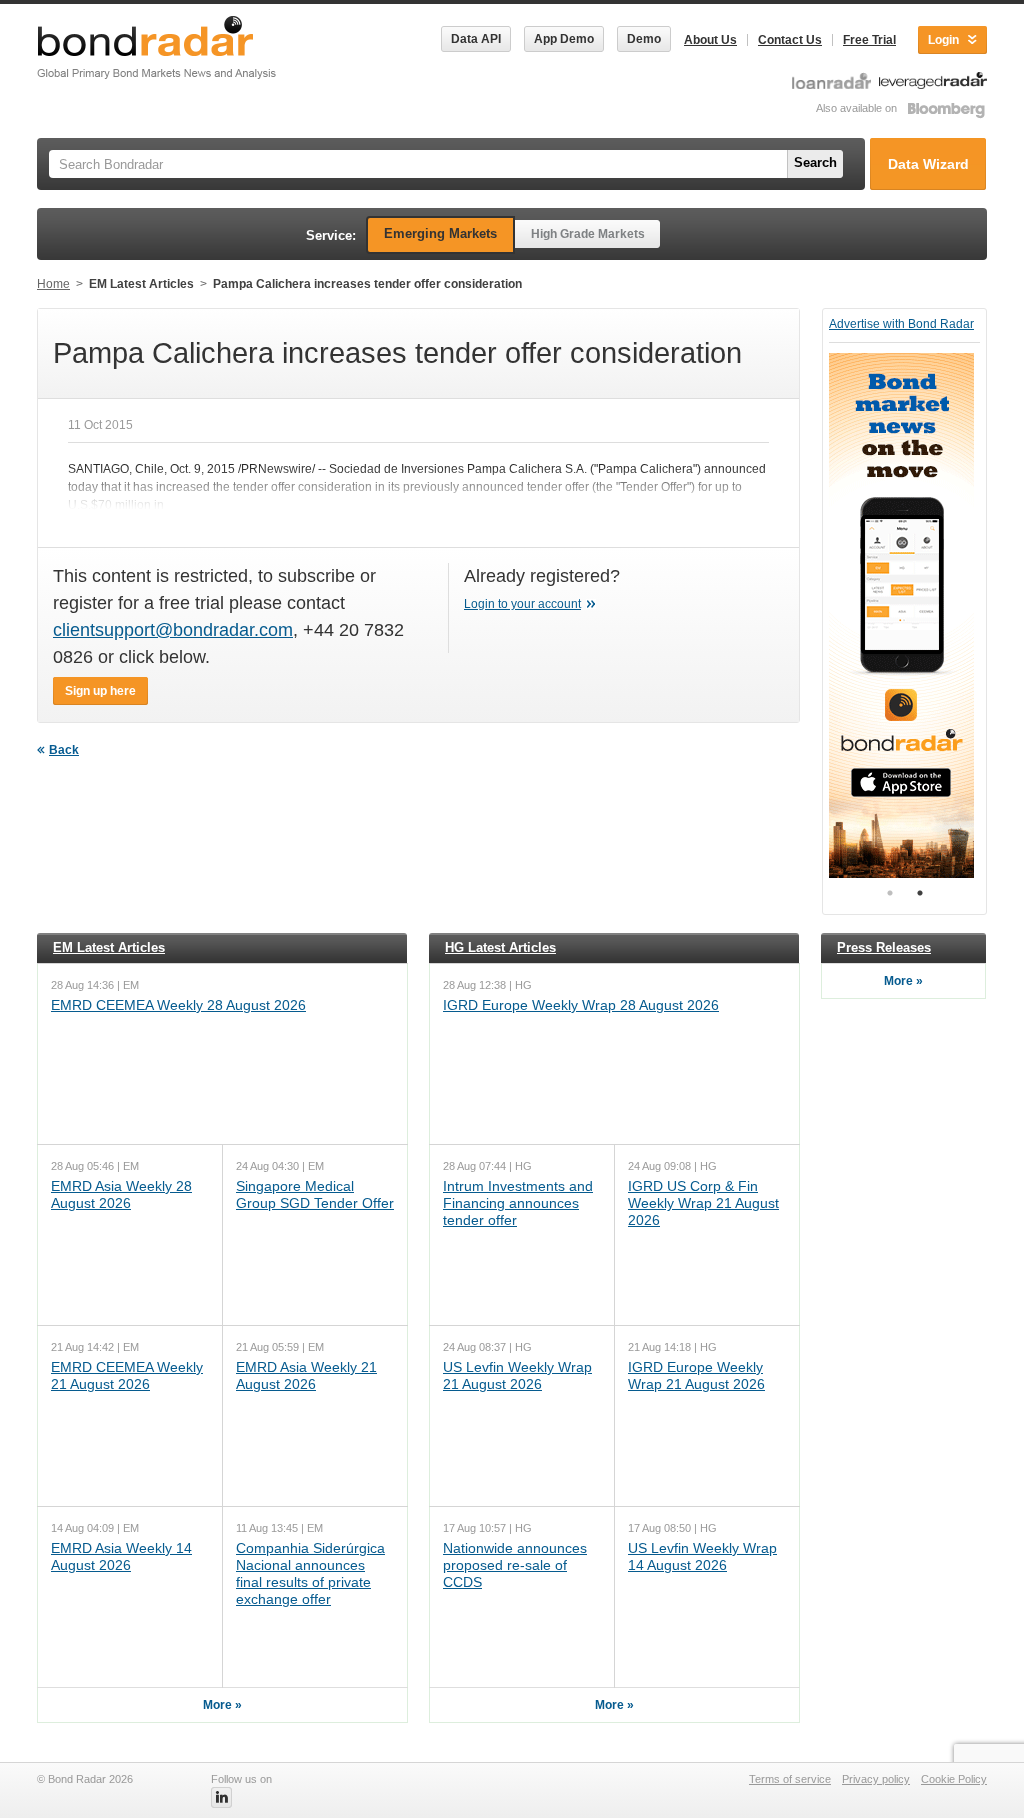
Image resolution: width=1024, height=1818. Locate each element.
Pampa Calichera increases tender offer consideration (367, 284)
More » (222, 1705)
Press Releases (884, 947)
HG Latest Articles (500, 947)
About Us (710, 40)
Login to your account (522, 604)
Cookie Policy (954, 1779)
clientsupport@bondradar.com (173, 630)
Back (64, 750)
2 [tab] (920, 893)
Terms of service (790, 1779)
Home (53, 284)
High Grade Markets (588, 234)
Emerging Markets (440, 233)
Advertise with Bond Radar (901, 324)
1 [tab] (890, 893)
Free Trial (869, 40)
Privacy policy (876, 1779)
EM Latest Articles (141, 284)
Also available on (858, 108)
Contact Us (790, 40)
